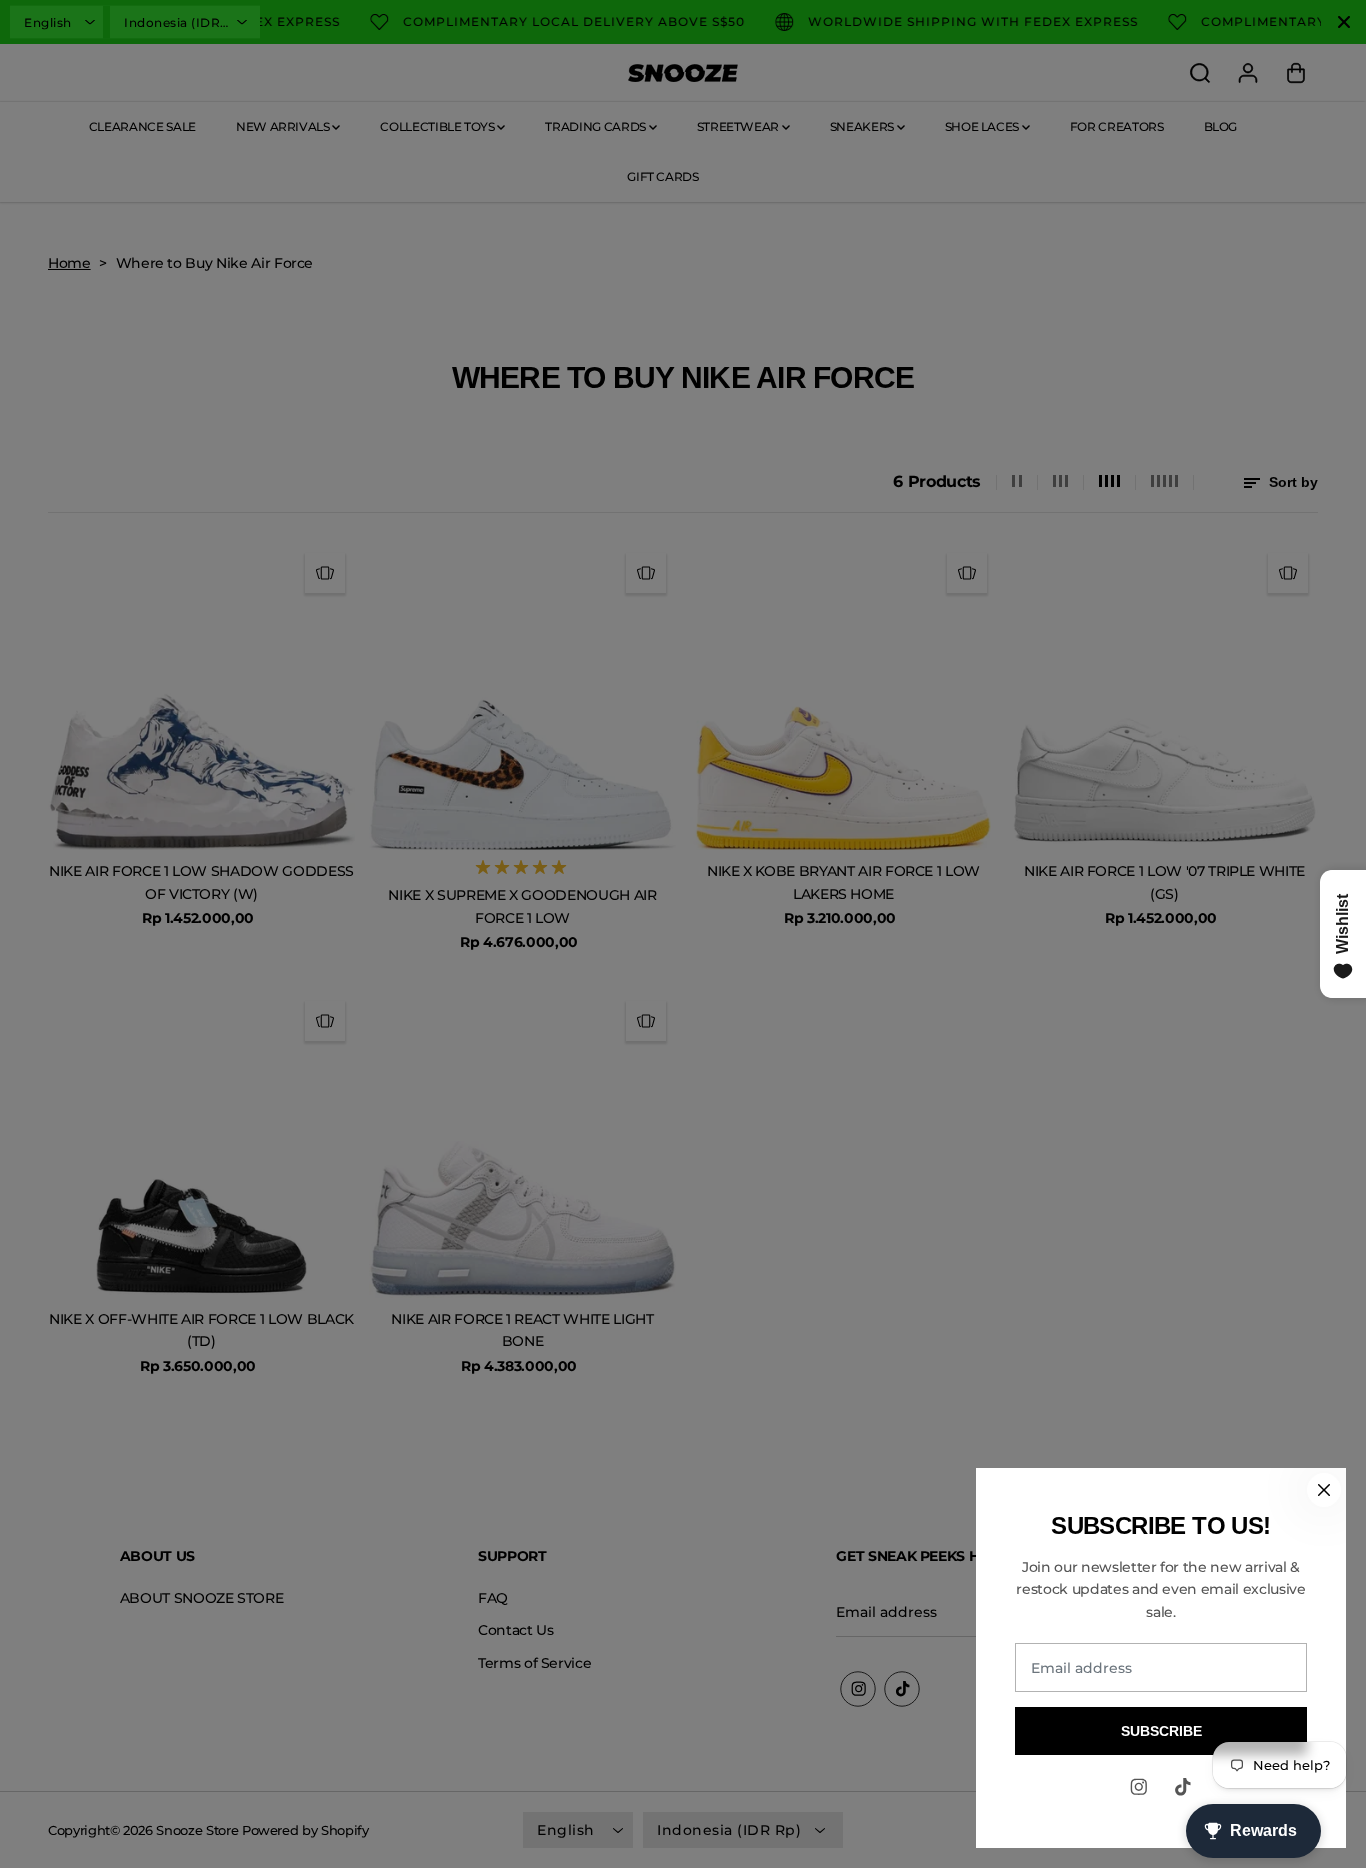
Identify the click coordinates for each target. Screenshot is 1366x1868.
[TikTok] (1183, 1787)
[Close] (1324, 1490)
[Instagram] (1139, 1787)
